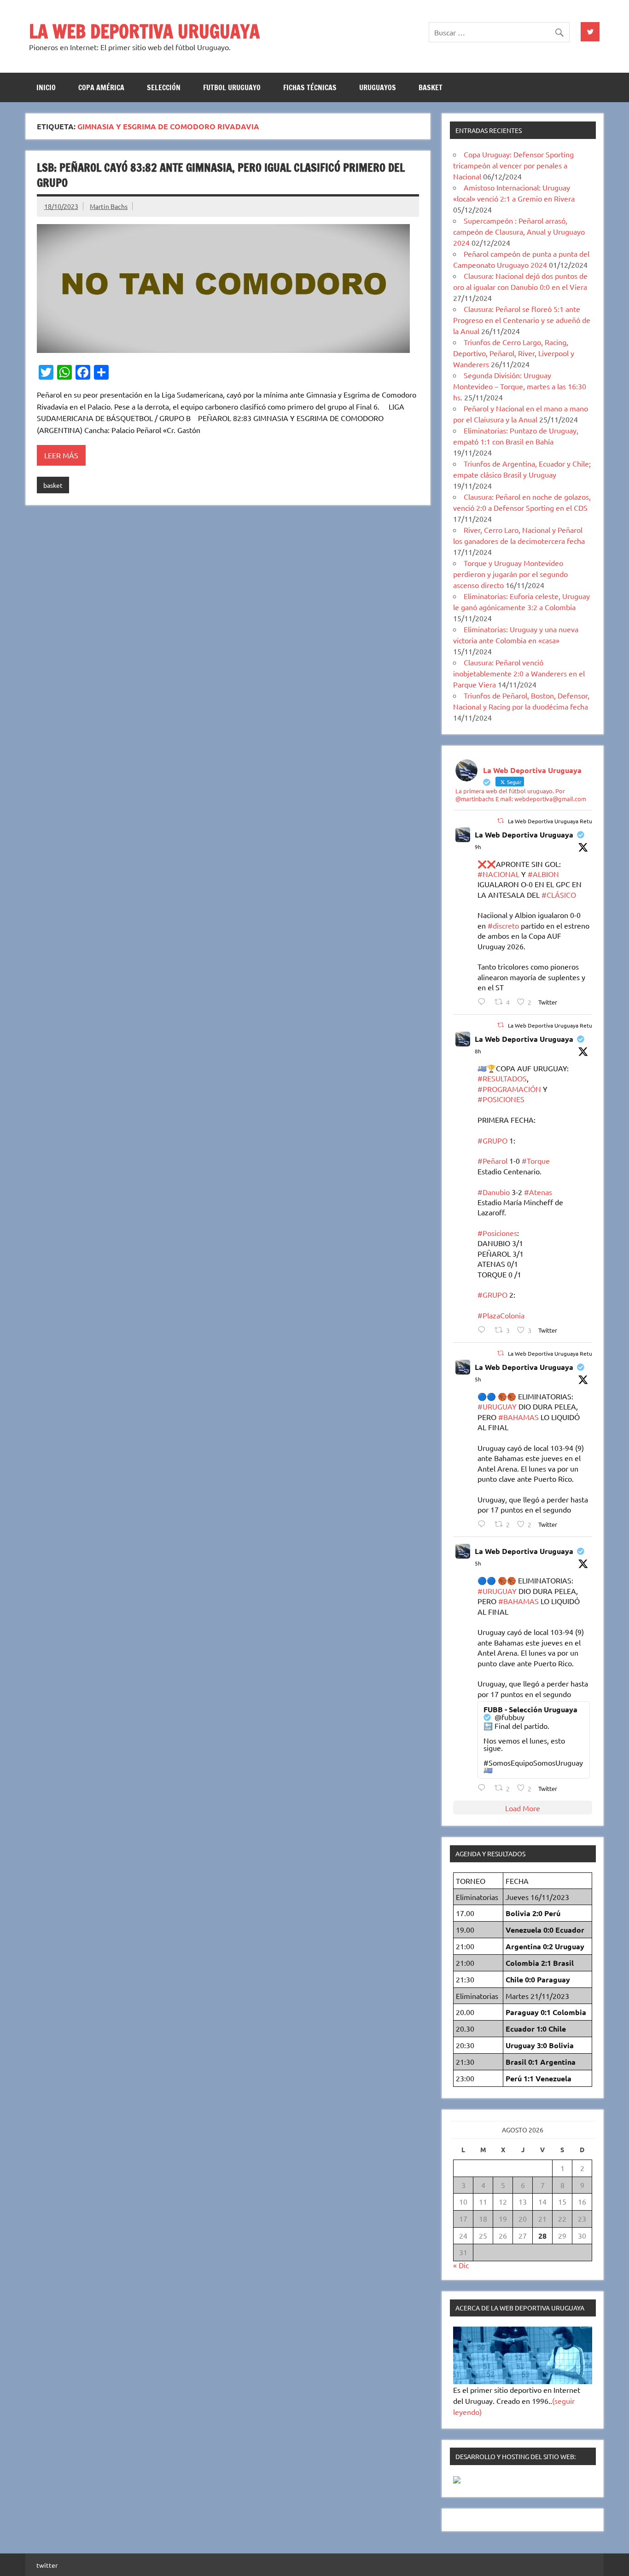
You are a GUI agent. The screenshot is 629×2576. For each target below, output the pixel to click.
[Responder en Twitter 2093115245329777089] (484, 1002)
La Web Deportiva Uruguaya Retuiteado (558, 821)
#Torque (536, 1161)
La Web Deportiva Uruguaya (524, 835)
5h (478, 1379)
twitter (47, 2565)
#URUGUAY (497, 1406)
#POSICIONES (501, 1099)
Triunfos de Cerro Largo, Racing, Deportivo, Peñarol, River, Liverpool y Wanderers (514, 353)
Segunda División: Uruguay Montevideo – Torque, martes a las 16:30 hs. (520, 386)
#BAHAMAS (518, 1417)
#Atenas (538, 1192)
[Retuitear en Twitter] (501, 820)
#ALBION (543, 874)
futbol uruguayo (232, 87)
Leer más (61, 455)
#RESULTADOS (502, 1078)
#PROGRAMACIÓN (509, 1089)
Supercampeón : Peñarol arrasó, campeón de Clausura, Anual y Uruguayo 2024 (519, 231)
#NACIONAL (498, 874)
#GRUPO (492, 1140)
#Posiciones (497, 1233)
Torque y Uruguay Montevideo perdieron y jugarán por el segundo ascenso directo (510, 574)
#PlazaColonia (501, 1315)
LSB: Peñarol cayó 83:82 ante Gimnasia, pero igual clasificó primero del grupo (221, 175)
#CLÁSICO (559, 895)
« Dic (461, 2265)
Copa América (101, 87)
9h (478, 847)
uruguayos (378, 87)
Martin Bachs (109, 206)
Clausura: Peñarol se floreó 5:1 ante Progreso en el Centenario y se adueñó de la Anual (522, 320)
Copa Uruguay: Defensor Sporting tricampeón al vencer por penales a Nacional (513, 165)
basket (431, 87)
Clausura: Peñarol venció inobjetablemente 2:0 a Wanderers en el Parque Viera (519, 673)
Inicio (46, 87)
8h (478, 1051)
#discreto (503, 925)
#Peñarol (492, 1161)
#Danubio (494, 1192)
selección (164, 87)
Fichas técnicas (310, 87)
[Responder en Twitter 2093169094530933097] (484, 1524)
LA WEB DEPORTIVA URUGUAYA (144, 31)
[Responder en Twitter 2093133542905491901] (484, 1330)
